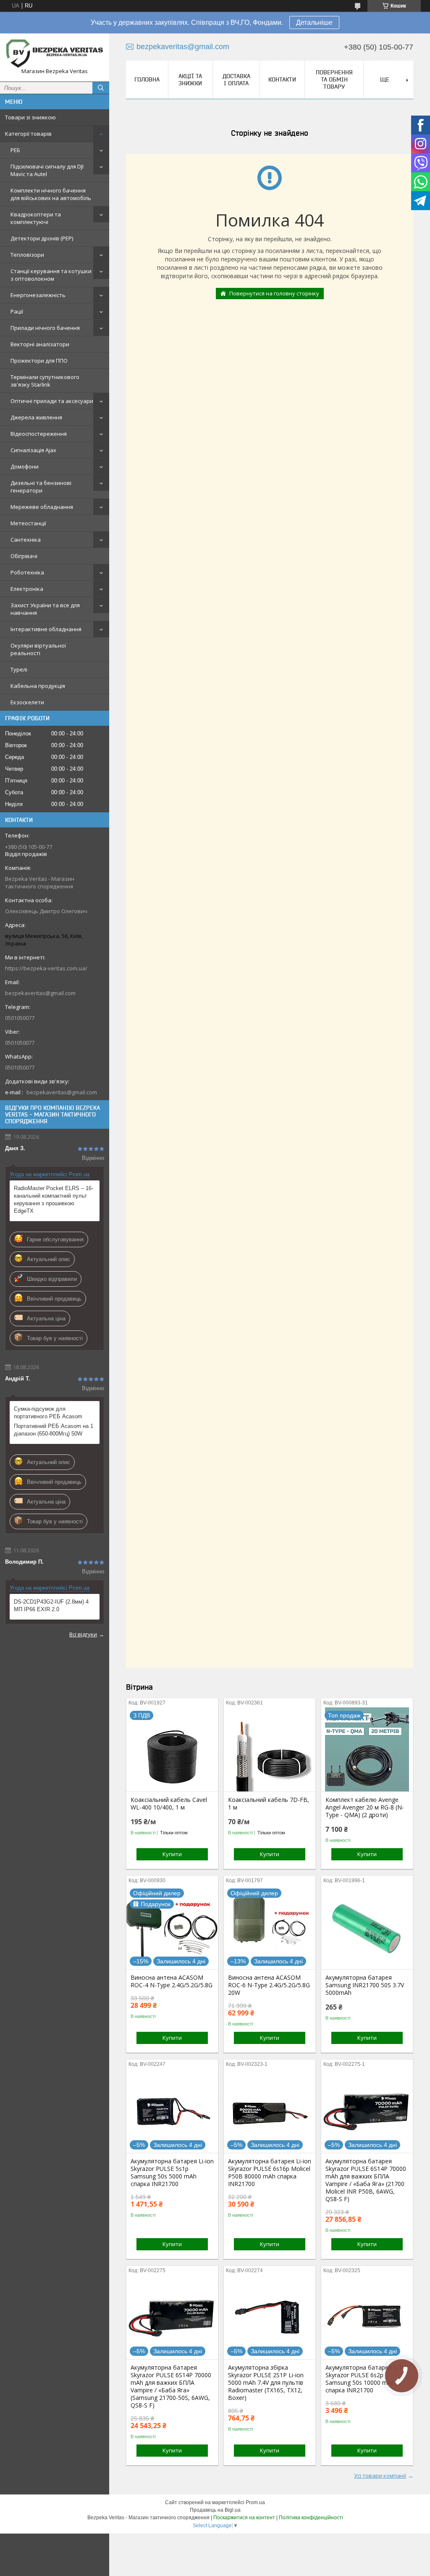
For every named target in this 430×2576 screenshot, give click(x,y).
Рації (17, 311)
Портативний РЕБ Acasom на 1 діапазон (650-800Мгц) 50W (54, 1430)
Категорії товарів (28, 134)
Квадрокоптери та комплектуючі (36, 218)
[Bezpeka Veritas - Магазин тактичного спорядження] (55, 54)
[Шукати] (101, 88)
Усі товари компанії (380, 2476)
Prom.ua (255, 2502)
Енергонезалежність (38, 295)
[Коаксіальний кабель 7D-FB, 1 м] (270, 1749)
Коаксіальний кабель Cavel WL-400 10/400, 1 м (169, 1804)
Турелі (19, 669)
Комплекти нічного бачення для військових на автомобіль (51, 194)
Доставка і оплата (236, 80)
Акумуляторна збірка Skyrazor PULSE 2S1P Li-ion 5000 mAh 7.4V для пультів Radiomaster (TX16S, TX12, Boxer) (266, 2383)
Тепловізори (27, 255)
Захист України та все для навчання (45, 609)
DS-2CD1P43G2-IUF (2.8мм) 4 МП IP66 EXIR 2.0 (51, 1605)
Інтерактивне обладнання (46, 629)
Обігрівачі (24, 556)
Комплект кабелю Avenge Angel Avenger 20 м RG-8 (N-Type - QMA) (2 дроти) (365, 1807)
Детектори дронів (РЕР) (42, 238)
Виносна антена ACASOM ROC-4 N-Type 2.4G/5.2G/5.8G (172, 1981)
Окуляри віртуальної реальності (38, 649)
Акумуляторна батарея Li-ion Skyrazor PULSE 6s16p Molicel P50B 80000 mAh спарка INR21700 (270, 2173)
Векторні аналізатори (40, 344)
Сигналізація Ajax (33, 450)
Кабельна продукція (38, 686)
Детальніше (314, 22)
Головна (147, 79)
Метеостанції (28, 523)
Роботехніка (27, 572)
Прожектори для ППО (39, 361)
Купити (172, 1854)
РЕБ (15, 150)
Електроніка (27, 589)
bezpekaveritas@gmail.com (40, 993)
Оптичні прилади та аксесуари (52, 401)
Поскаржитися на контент (244, 2518)
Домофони (25, 466)
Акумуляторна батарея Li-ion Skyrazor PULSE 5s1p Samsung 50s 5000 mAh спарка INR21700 (172, 2173)
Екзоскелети (27, 702)
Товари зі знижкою (30, 117)
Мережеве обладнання (42, 507)
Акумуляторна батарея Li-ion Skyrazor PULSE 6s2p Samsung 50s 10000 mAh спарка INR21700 (367, 2379)
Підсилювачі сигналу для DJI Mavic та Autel (47, 170)
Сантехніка (26, 540)
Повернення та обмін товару (334, 79)
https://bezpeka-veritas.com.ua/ (46, 968)
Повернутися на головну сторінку (274, 293)
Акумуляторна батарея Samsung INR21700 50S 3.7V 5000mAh (365, 1985)
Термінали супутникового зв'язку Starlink (45, 381)
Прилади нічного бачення (45, 328)
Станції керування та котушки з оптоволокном (51, 275)
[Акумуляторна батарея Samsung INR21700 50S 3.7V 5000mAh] (367, 1927)
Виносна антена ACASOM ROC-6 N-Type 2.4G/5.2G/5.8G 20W (269, 1985)
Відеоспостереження (39, 434)
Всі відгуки (83, 1634)
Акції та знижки (190, 80)
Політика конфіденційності (311, 2518)
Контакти (282, 79)
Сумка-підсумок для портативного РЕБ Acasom (48, 1413)
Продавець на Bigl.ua (215, 2510)
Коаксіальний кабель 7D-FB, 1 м (269, 1804)
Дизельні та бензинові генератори (41, 487)
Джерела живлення (36, 417)
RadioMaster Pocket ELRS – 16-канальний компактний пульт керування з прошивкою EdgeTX (54, 1200)
